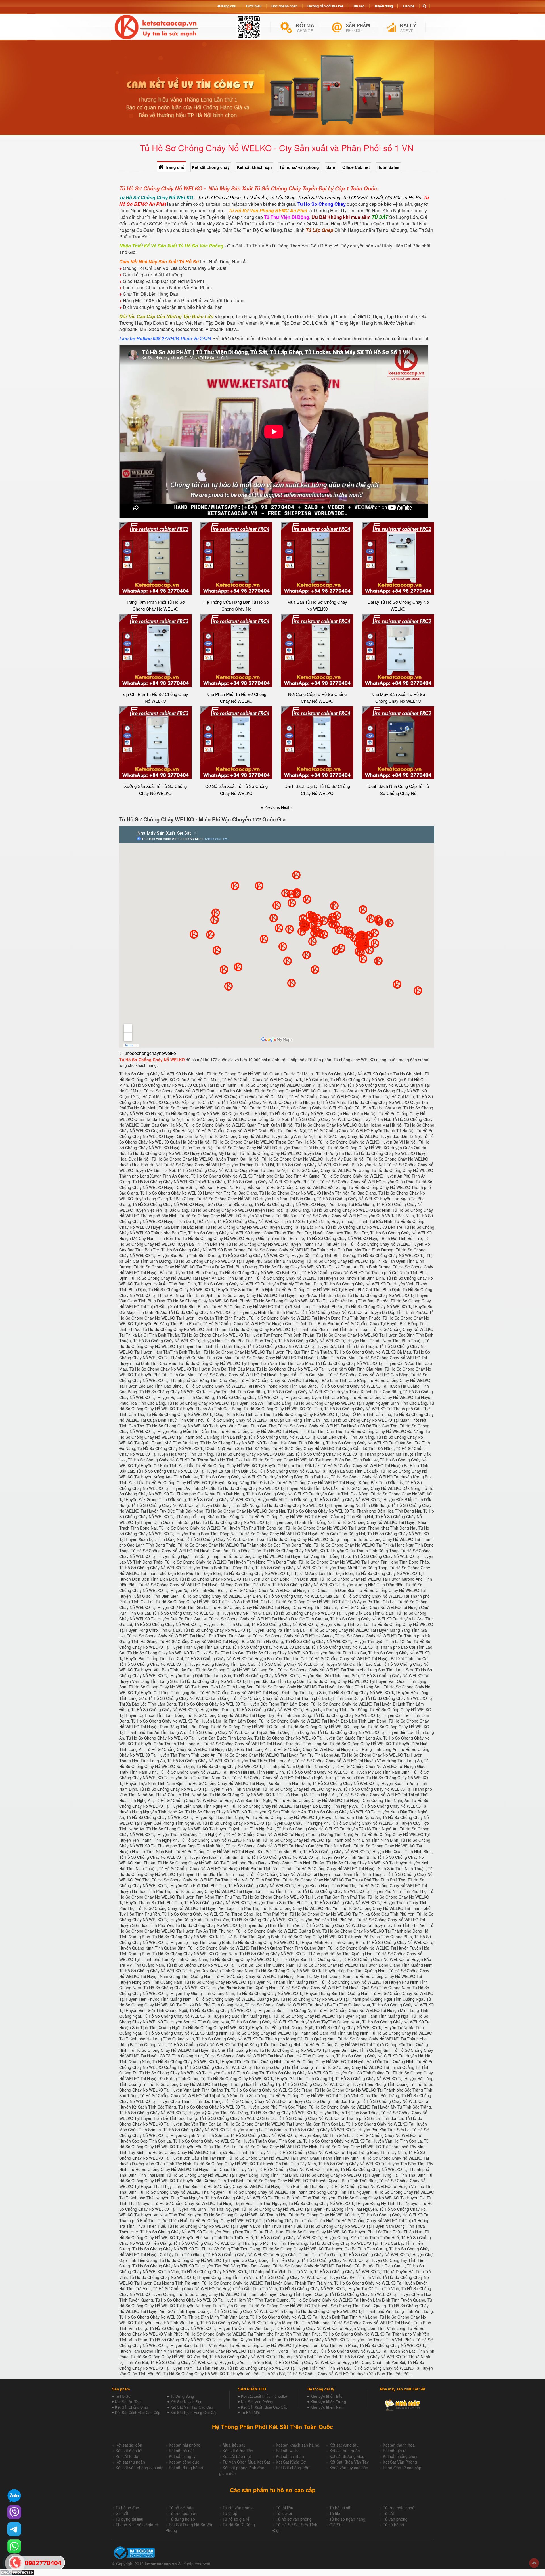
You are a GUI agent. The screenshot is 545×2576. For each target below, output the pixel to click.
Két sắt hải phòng (185, 2445)
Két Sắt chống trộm (293, 2468)
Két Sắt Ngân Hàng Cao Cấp (194, 2412)
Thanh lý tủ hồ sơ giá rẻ (137, 2525)
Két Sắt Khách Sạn (186, 2402)
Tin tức (359, 6)
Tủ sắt (388, 2513)
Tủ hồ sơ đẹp (127, 2508)
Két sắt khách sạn (254, 167)
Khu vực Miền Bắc (326, 2396)
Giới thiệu (254, 6)
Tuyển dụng (384, 6)
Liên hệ (409, 6)
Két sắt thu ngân (130, 2462)
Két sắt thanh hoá (399, 2445)
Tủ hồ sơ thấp (181, 2508)
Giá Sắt (336, 2525)
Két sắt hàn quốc (344, 2451)
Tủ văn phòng (395, 2519)
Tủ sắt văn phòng (238, 2508)
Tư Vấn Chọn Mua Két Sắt (246, 2462)
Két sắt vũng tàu (344, 2445)
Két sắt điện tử (129, 2451)
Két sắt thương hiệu (347, 2456)
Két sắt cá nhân (290, 2456)
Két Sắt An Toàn (129, 2402)
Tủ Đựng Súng (182, 2396)
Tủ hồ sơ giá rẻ (236, 2519)
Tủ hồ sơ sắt (340, 2508)
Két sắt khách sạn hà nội (298, 2445)
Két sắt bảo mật (237, 2456)
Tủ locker (284, 2513)
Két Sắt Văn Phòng (257, 2402)
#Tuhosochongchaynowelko (148, 1053)
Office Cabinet (356, 167)
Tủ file (335, 2513)
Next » (287, 807)
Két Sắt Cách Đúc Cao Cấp (138, 2412)
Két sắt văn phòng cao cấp (140, 2468)
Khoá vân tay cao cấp (349, 2468)
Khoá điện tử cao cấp (402, 2468)
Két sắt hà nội (181, 2451)
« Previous (271, 807)
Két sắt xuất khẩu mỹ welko (264, 2396)
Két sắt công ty (182, 2456)
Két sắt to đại (127, 2456)
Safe (331, 167)
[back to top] (534, 2563)
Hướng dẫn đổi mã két (325, 6)
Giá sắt (122, 2513)
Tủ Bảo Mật (251, 2412)
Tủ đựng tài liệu (129, 2519)
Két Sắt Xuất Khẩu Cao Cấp (264, 2407)
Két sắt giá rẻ (395, 2451)
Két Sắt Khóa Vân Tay (349, 2462)
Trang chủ (174, 167)
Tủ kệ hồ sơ (393, 2525)
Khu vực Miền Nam (327, 2407)
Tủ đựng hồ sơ (182, 2519)
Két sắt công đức (184, 2462)
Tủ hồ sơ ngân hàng (347, 2519)
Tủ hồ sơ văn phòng (299, 167)
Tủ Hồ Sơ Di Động (239, 2525)
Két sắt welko (288, 2451)
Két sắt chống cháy (211, 167)
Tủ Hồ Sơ (123, 2396)
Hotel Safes (388, 167)
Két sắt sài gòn (129, 2445)
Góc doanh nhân (284, 6)
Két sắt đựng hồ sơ (186, 2468)
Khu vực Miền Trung (328, 2402)
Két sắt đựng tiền (238, 2451)
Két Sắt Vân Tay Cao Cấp (192, 2407)
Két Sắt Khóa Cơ (291, 2462)
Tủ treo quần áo (183, 2513)
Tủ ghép (230, 2513)
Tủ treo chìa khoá (399, 2508)
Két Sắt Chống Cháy (132, 2407)
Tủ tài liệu (285, 2508)
